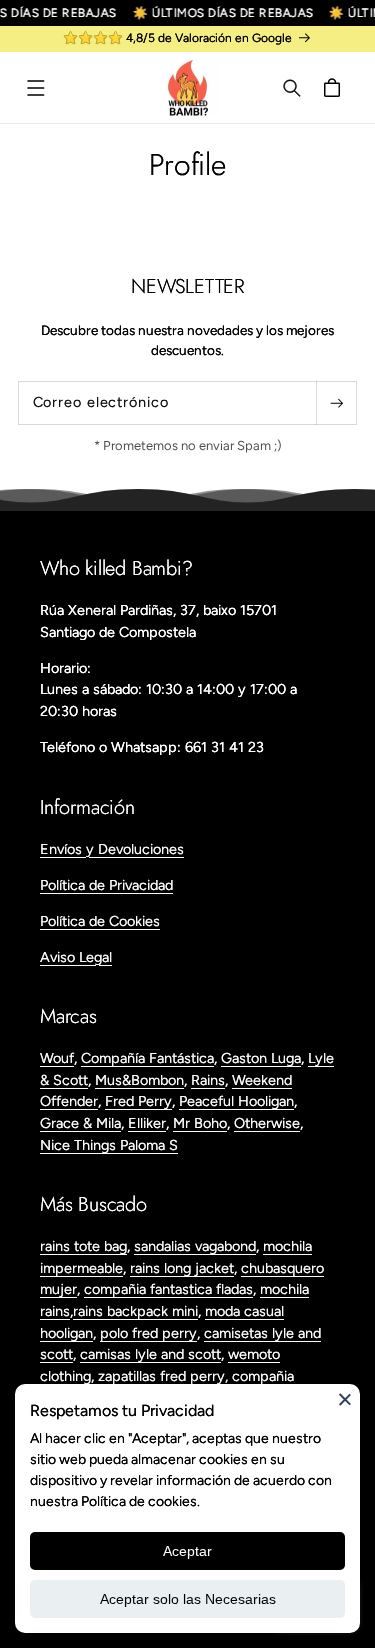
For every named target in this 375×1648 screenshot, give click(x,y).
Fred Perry (138, 1101)
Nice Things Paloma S (109, 1145)
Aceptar (187, 1551)
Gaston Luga (261, 1058)
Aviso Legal (76, 957)
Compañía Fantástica (147, 1058)
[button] (36, 88)
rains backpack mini (135, 1311)
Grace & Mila (80, 1123)
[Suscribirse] (336, 403)
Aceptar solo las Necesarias (188, 1599)
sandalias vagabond (195, 1246)
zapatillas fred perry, (165, 1376)
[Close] (345, 1399)
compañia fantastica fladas (168, 1289)
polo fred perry (148, 1333)
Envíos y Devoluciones (112, 849)
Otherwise (267, 1123)
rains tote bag (83, 1246)
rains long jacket (182, 1268)
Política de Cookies (100, 921)
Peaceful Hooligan (236, 1101)
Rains (208, 1080)
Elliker (147, 1123)
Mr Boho (200, 1123)
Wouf (57, 1058)
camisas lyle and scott (150, 1354)
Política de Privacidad (106, 885)
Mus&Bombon (139, 1080)
